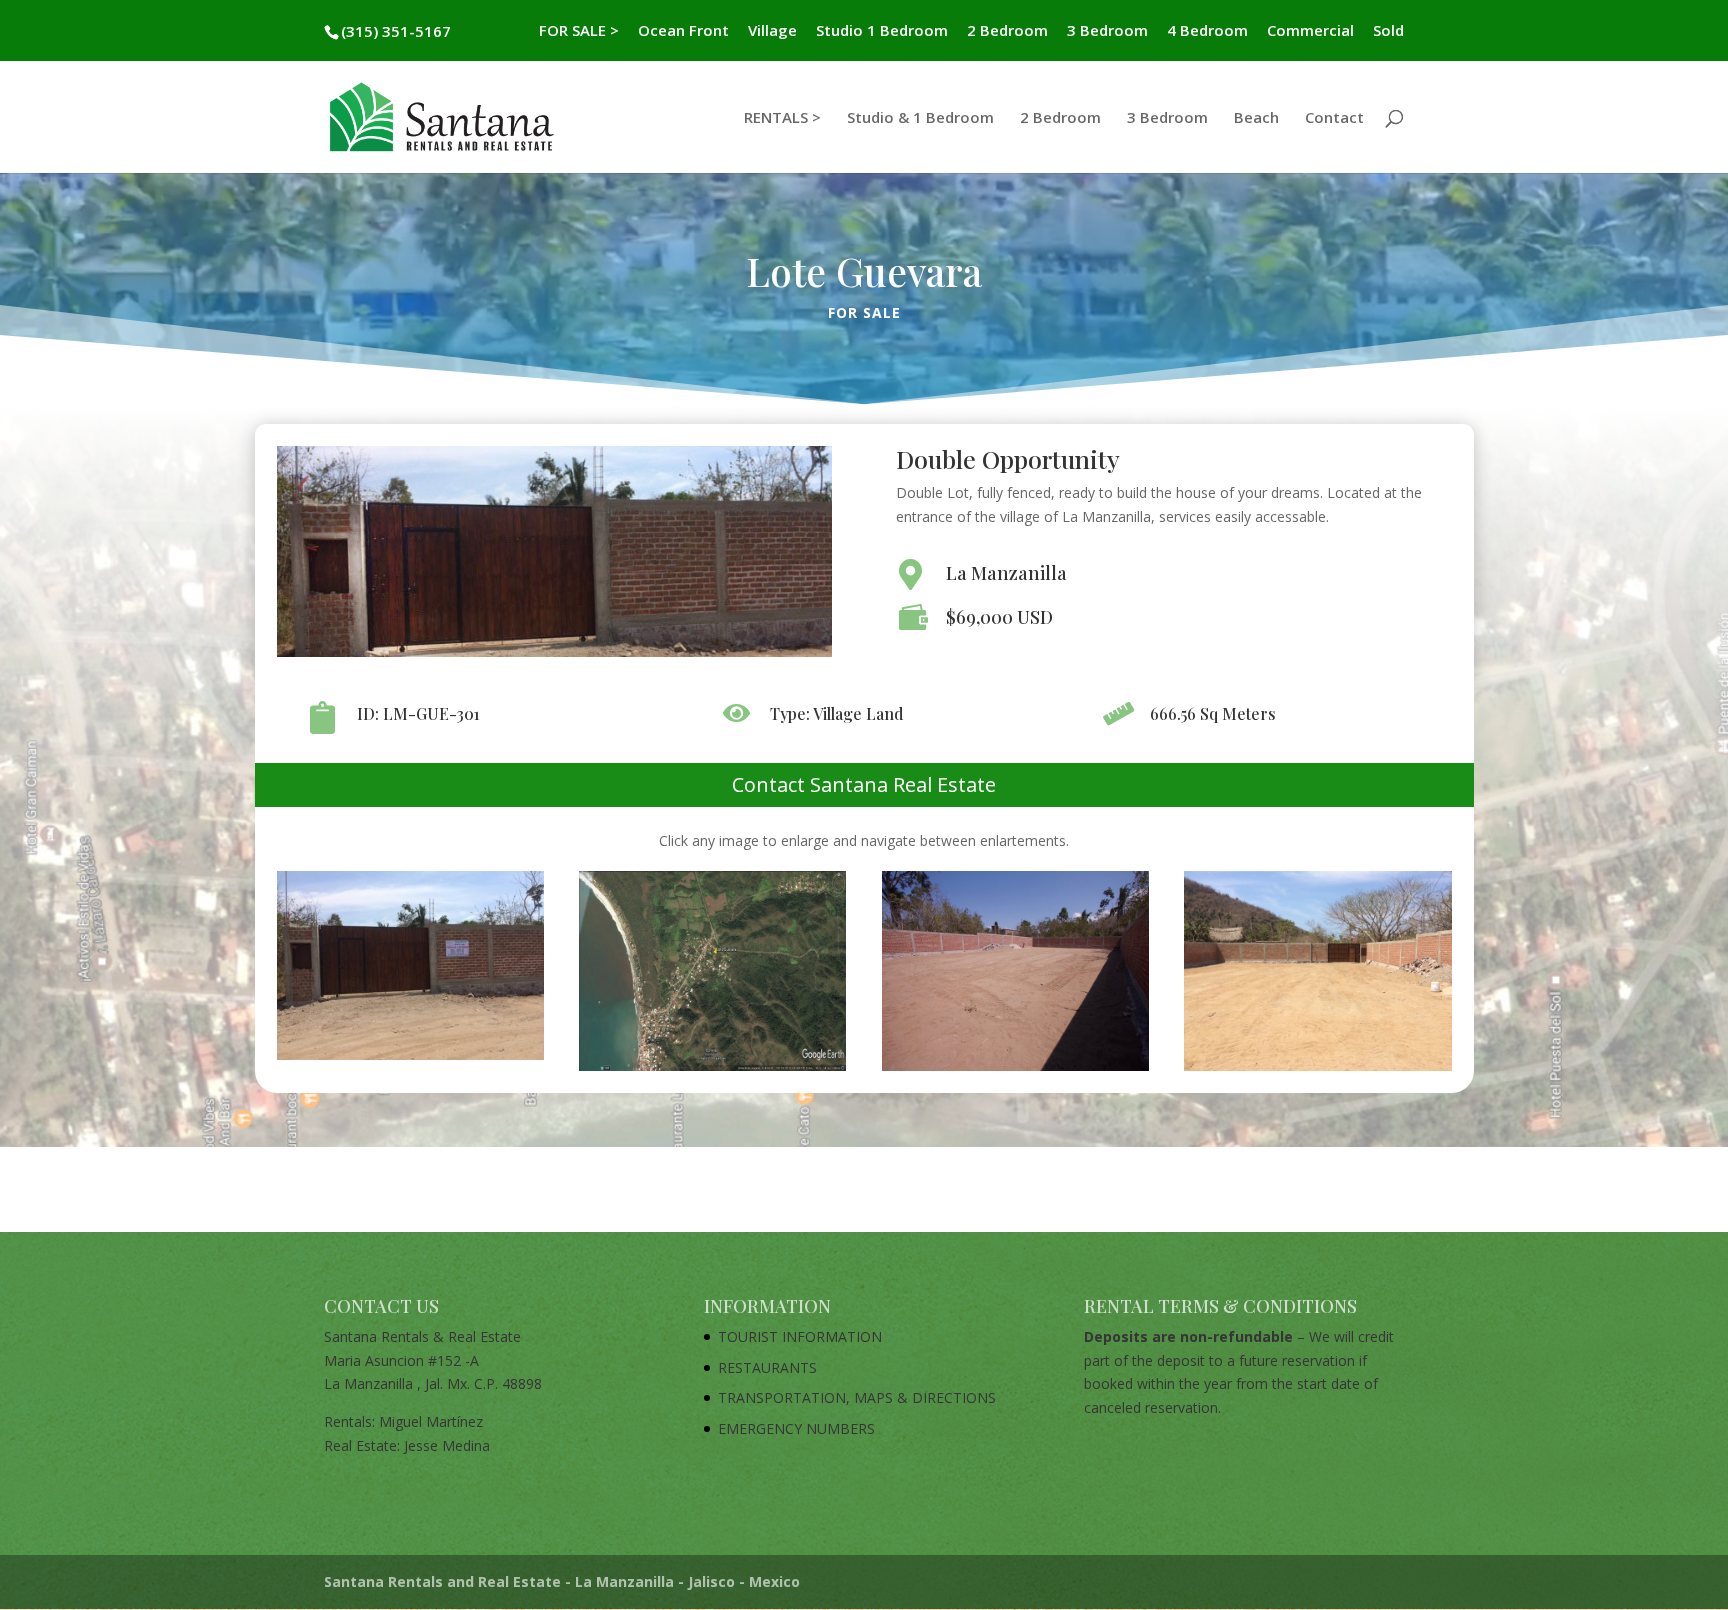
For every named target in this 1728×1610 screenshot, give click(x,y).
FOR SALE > (579, 31)
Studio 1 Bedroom (882, 31)
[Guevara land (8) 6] (1015, 1070)
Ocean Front (683, 31)
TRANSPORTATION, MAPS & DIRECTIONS (857, 1397)
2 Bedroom (1007, 31)
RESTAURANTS (767, 1367)
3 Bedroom (1107, 31)
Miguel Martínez (431, 1421)
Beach (1256, 118)
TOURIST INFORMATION (800, 1336)
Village (772, 31)
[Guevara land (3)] (1317, 1070)
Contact (1334, 118)
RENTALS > (782, 118)
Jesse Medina (447, 1445)
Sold (1388, 31)
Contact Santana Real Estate (864, 784)
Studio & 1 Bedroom (920, 118)
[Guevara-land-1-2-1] (410, 1059)
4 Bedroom (1207, 31)
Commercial (1310, 31)
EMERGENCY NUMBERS (796, 1428)
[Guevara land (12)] (712, 1070)
